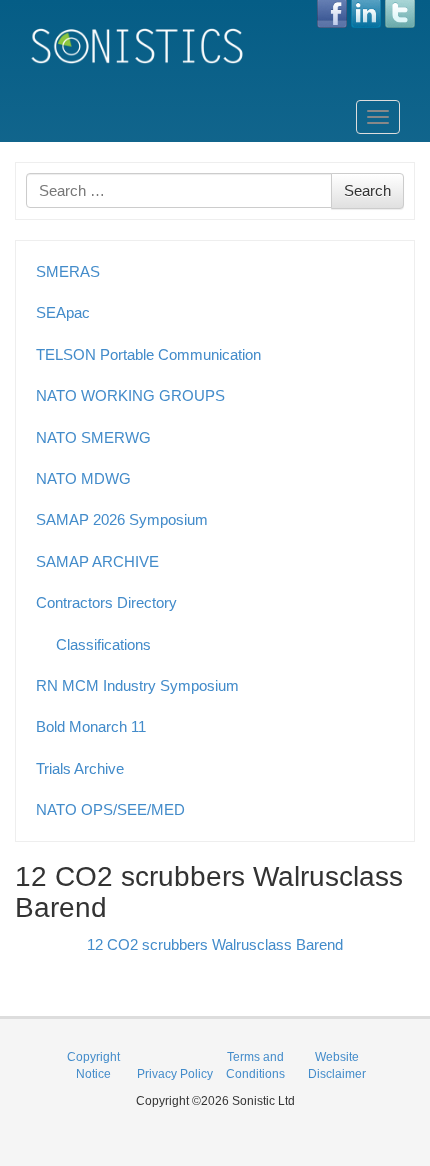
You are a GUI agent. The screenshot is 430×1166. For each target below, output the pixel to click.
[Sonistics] (138, 45)
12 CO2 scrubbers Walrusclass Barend (215, 944)
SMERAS (68, 271)
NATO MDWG (83, 478)
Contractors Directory (106, 602)
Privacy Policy (175, 1074)
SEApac (63, 312)
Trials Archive (80, 768)
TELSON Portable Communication (148, 354)
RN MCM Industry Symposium (137, 685)
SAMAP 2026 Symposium (122, 519)
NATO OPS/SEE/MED (110, 809)
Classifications (103, 644)
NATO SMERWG (93, 437)
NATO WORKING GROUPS (130, 395)
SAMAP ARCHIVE (97, 561)
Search (367, 190)
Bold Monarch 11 (91, 726)
